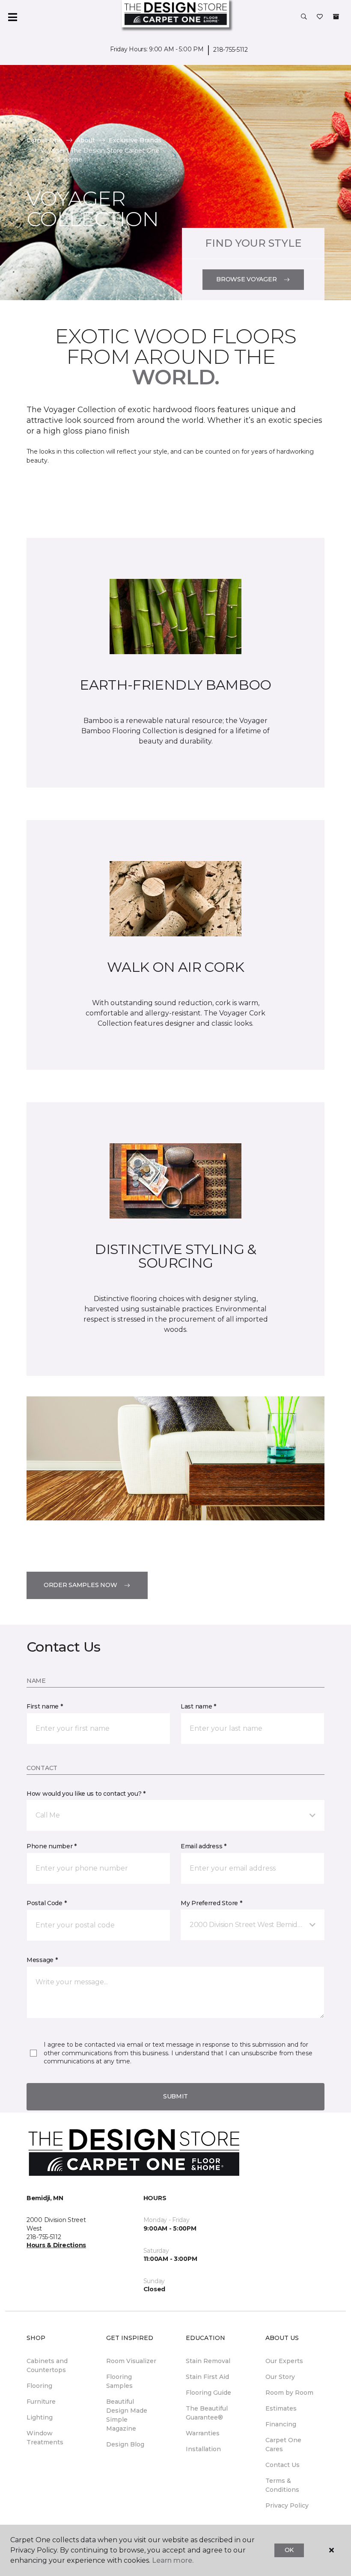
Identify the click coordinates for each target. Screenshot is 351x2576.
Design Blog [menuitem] (125, 2444)
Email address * (204, 1846)
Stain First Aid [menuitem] (207, 2377)
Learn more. (173, 2560)
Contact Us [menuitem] (283, 2465)
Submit (175, 2096)
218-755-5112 (231, 50)
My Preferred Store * (211, 1903)
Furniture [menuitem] (41, 2402)
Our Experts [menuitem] (284, 2361)
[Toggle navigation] (12, 17)
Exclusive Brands (135, 140)
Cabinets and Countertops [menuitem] (47, 2365)
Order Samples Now (80, 1585)
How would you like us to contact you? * (86, 1794)
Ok (289, 2550)
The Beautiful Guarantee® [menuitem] (207, 2413)
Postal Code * (46, 1903)
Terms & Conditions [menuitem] (282, 2485)
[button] (304, 17)
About (86, 140)
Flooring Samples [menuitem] (119, 2381)
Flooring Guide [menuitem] (208, 2393)
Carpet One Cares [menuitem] (283, 2445)
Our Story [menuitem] (280, 2377)
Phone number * (52, 1846)
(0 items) (336, 17)
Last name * (198, 1706)
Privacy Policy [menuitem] (287, 2505)
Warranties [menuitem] (203, 2433)
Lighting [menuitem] (40, 2417)
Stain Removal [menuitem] (208, 2361)
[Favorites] (320, 17)
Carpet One (45, 140)
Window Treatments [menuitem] (45, 2438)
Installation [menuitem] (203, 2449)
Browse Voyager (246, 279)
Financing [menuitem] (281, 2424)
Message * (42, 1960)
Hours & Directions (56, 2245)
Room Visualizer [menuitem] (131, 2361)
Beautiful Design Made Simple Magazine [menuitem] (127, 2415)
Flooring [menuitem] (39, 2386)
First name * (45, 1706)
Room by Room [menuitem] (289, 2393)
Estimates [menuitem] (281, 2408)
